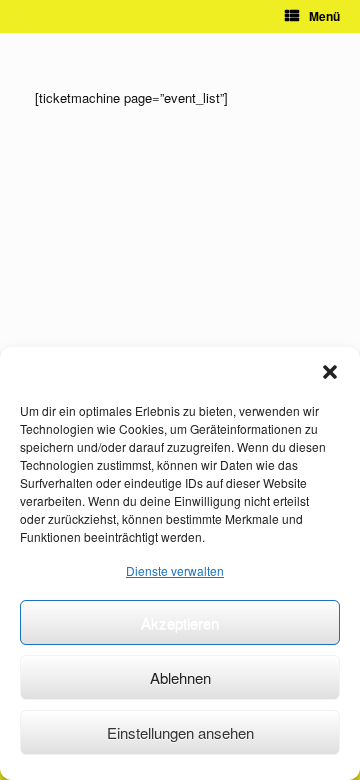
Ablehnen (180, 677)
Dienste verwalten (175, 570)
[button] (330, 372)
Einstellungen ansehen (180, 732)
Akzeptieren (180, 622)
